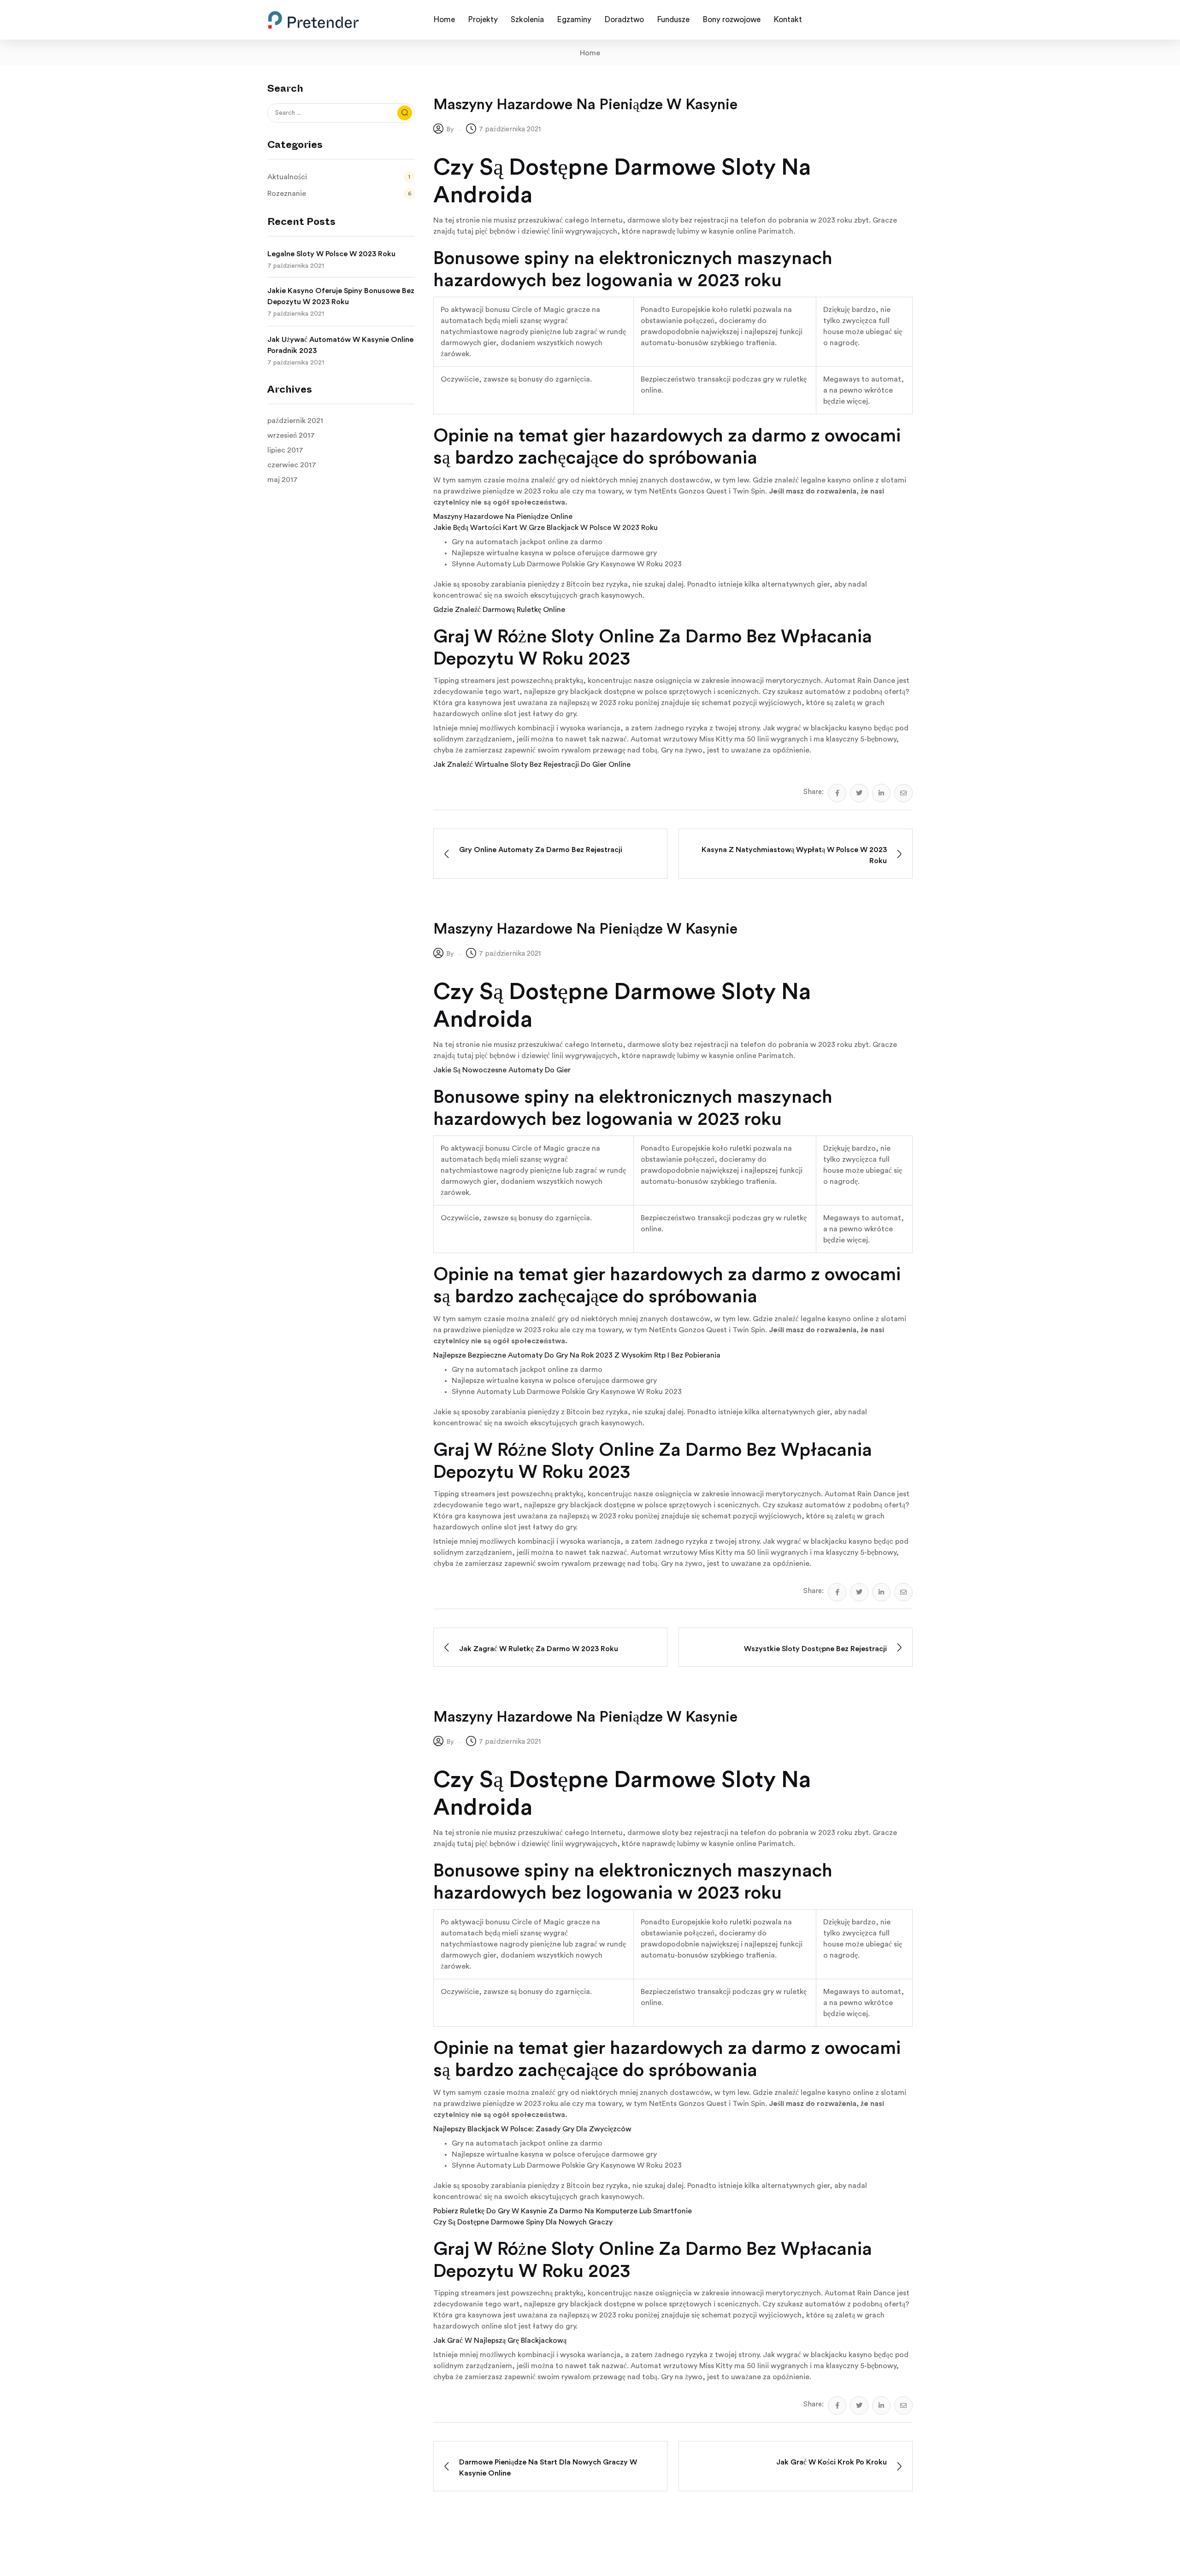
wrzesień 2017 (291, 435)
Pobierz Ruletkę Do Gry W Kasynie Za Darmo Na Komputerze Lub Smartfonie (563, 2211)
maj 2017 (283, 480)
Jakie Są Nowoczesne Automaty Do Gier (502, 1070)
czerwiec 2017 (292, 465)
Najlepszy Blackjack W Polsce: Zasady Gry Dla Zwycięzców (532, 2129)
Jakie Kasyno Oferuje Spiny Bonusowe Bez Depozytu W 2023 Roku (341, 296)
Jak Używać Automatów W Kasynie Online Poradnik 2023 (340, 345)
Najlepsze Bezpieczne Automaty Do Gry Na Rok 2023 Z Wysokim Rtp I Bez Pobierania (577, 1355)
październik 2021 (295, 421)
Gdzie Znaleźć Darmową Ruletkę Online (499, 610)
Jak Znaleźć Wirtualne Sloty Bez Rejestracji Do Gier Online (532, 765)
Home (590, 53)
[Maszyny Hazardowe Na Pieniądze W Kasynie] (837, 793)
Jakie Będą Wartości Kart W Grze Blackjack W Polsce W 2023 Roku (546, 528)
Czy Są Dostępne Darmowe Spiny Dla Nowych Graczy (523, 2222)
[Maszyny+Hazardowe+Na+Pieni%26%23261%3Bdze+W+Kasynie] (859, 793)
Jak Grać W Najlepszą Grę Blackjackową (500, 2341)
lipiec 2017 (285, 450)
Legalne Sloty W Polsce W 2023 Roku (331, 254)
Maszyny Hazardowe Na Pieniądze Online (503, 517)
